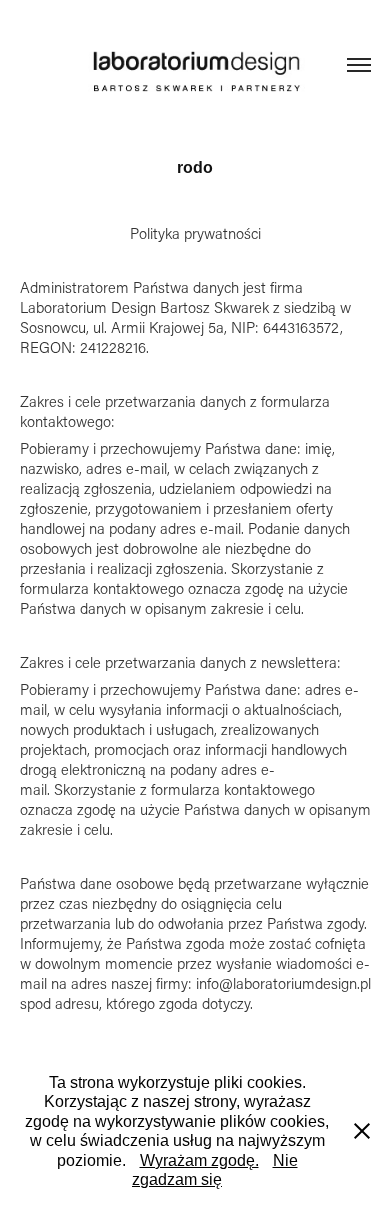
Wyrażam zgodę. (199, 1160)
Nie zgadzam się (215, 1170)
